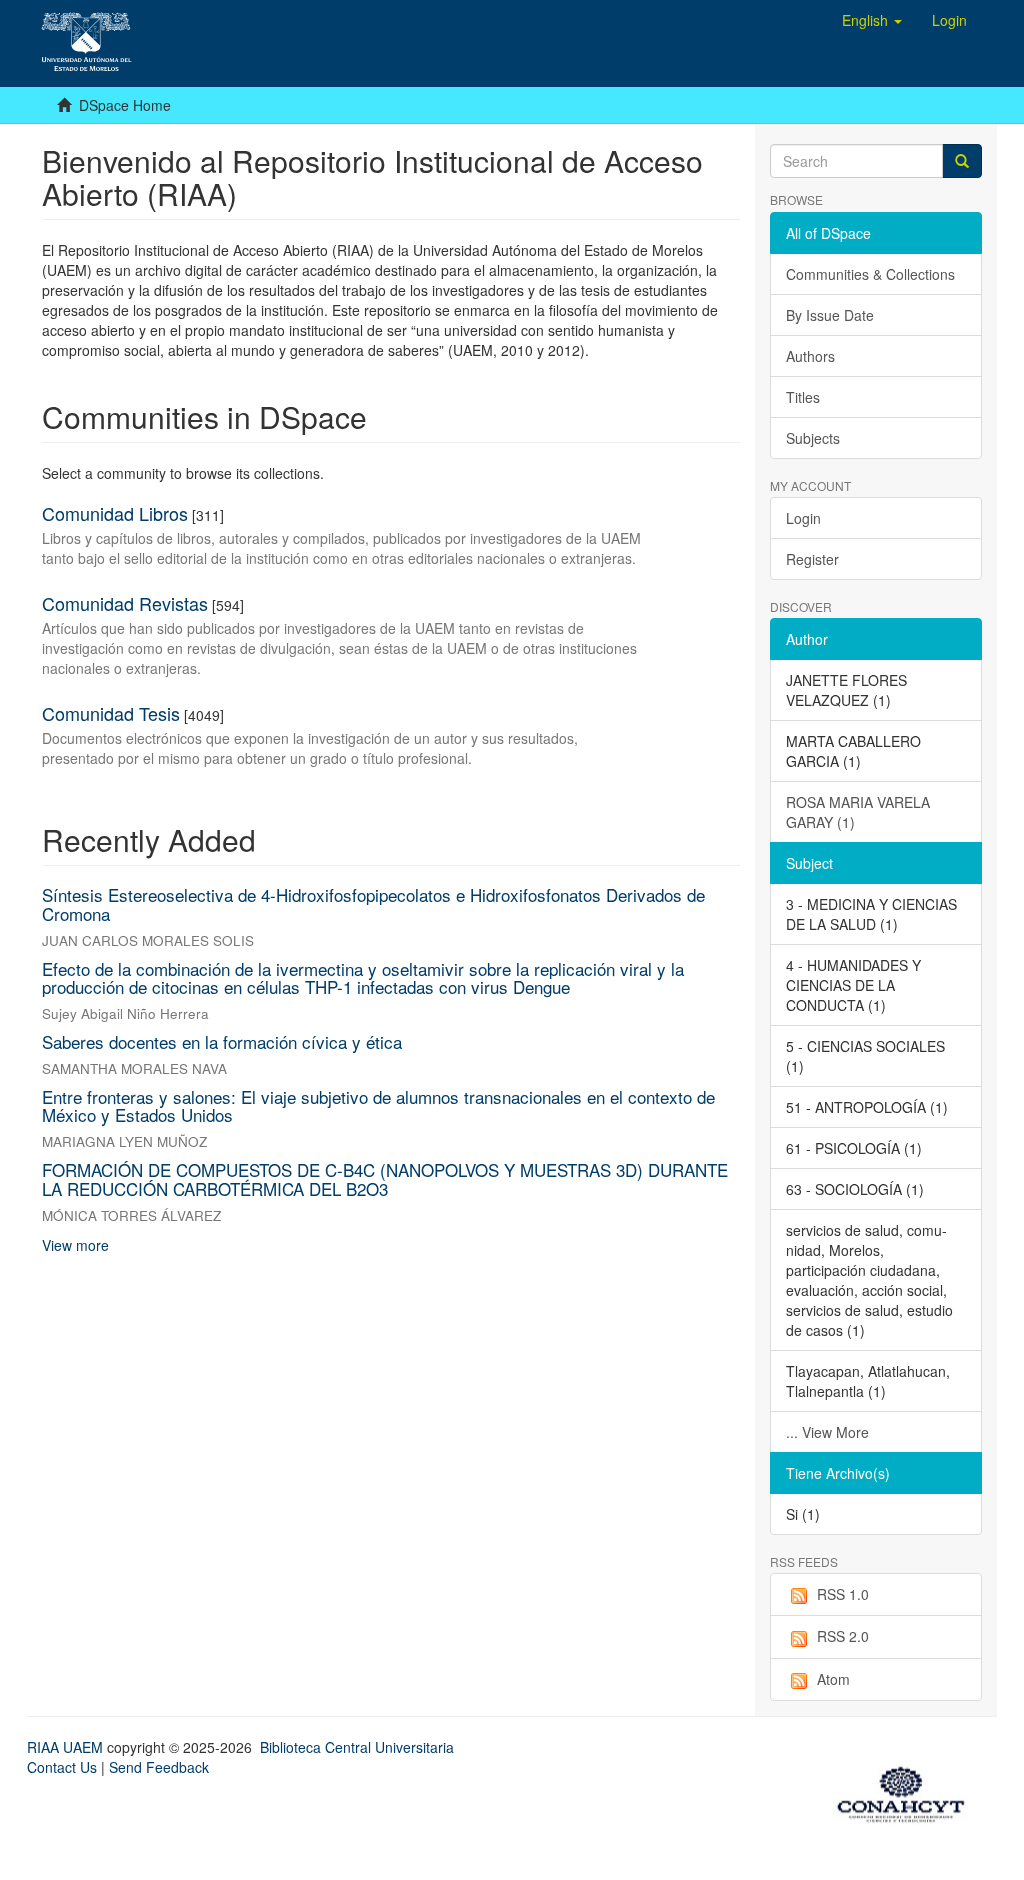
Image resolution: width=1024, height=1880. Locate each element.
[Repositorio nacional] (907, 1791)
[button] (872, 20)
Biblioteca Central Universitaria (357, 1747)
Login (803, 518)
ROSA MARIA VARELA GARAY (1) (858, 812)
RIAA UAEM (67, 1747)
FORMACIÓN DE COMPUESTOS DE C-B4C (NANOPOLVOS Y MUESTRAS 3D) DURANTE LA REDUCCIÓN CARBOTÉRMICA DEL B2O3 (385, 1179)
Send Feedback (159, 1767)
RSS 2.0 (843, 1636)
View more (75, 1245)
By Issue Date (830, 315)
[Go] (962, 161)
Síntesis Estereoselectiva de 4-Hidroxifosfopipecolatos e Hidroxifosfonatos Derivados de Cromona (373, 904)
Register (812, 559)
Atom (833, 1679)
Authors (810, 356)
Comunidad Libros (115, 513)
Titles (803, 397)
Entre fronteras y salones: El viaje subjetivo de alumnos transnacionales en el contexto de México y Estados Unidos (378, 1106)
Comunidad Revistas (125, 603)
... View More (827, 1432)
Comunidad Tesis (111, 713)
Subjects (813, 438)
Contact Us (62, 1767)
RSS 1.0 (843, 1594)
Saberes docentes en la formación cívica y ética (222, 1041)
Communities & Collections (870, 274)
